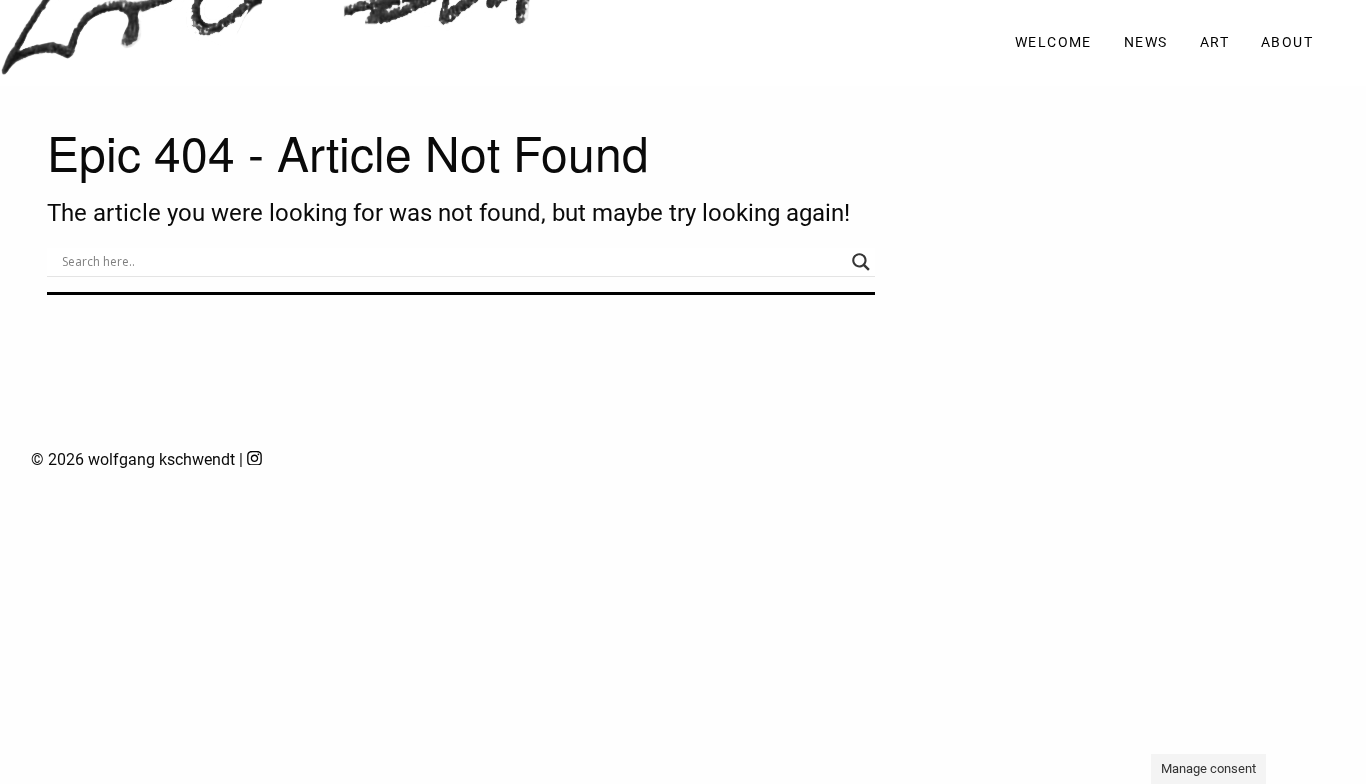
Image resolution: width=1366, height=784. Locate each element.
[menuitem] (1053, 43)
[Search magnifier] (861, 262)
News (1146, 42)
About (1287, 42)
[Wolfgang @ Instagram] (254, 459)
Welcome (1053, 42)
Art (1214, 42)
